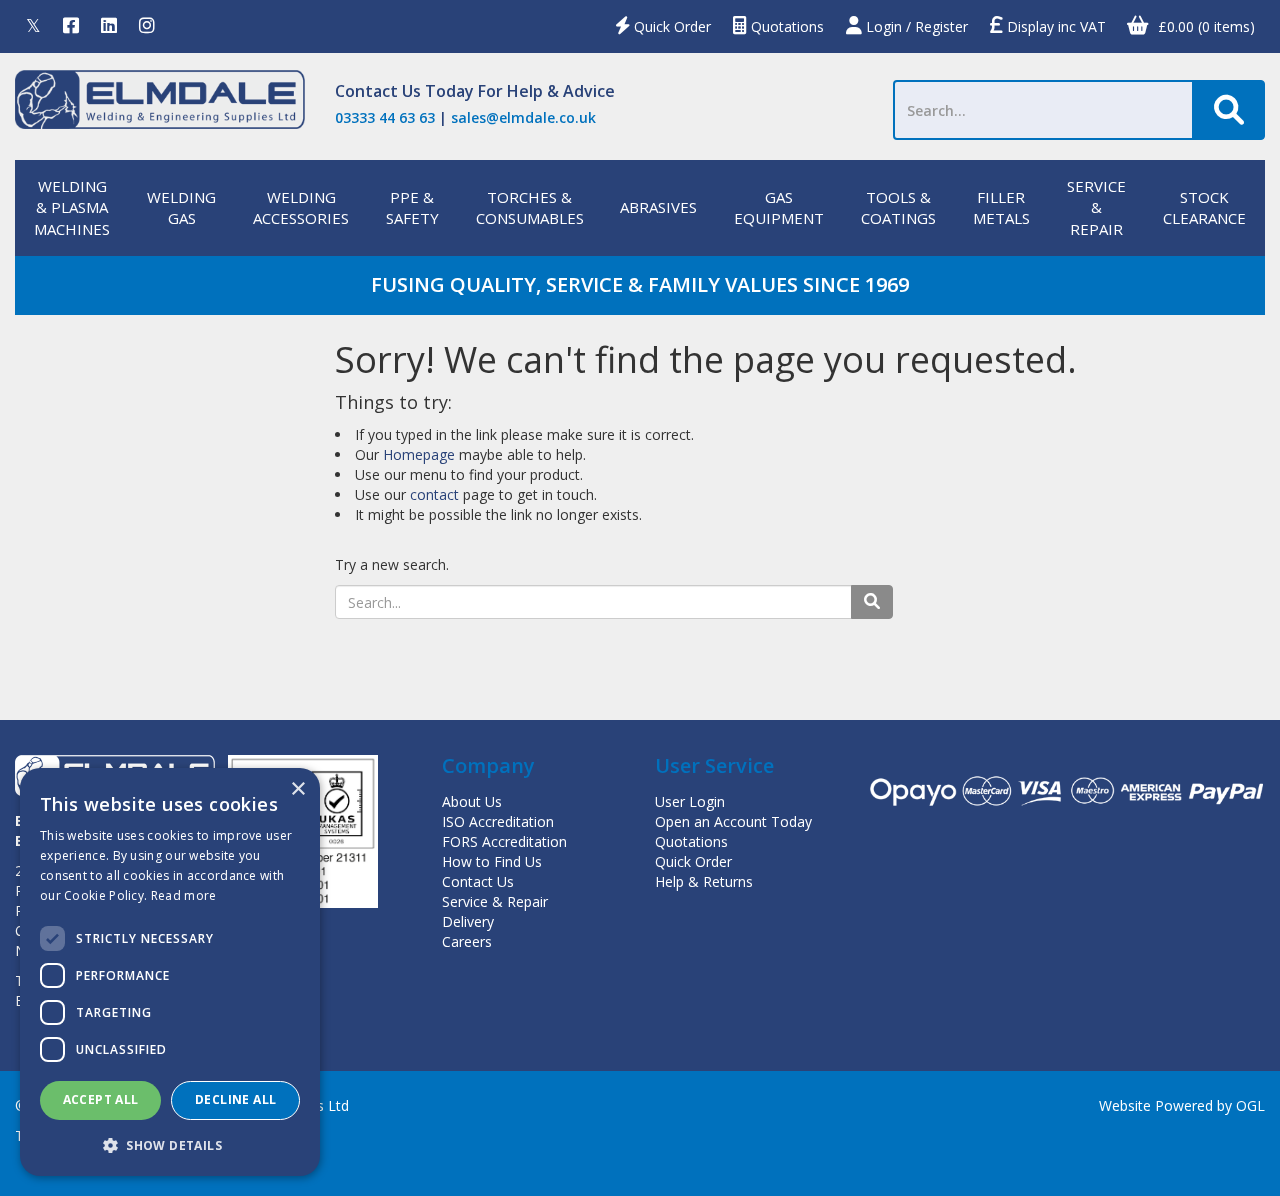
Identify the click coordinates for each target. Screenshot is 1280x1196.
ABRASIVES (658, 207)
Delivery (468, 921)
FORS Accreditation (504, 841)
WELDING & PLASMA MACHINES (72, 207)
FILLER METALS (1001, 207)
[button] (170, 1144)
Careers (467, 941)
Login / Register (915, 26)
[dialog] (170, 972)
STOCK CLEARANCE (1204, 207)
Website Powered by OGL (1182, 1105)
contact (434, 494)
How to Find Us (492, 861)
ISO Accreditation (498, 821)
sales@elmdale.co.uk (523, 117)
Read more (184, 895)
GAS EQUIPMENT (779, 207)
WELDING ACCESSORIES (301, 207)
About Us (472, 801)
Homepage (419, 454)
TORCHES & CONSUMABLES (530, 207)
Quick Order (670, 26)
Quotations (785, 26)
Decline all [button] (235, 1099)
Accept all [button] (101, 1099)
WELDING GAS (181, 207)
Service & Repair (495, 901)
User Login (690, 801)
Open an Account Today (733, 821)
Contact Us (378, 91)
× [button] (297, 789)
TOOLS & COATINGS (898, 207)
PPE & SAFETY (412, 207)
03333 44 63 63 (385, 117)
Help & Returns (704, 881)
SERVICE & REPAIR (1096, 207)
